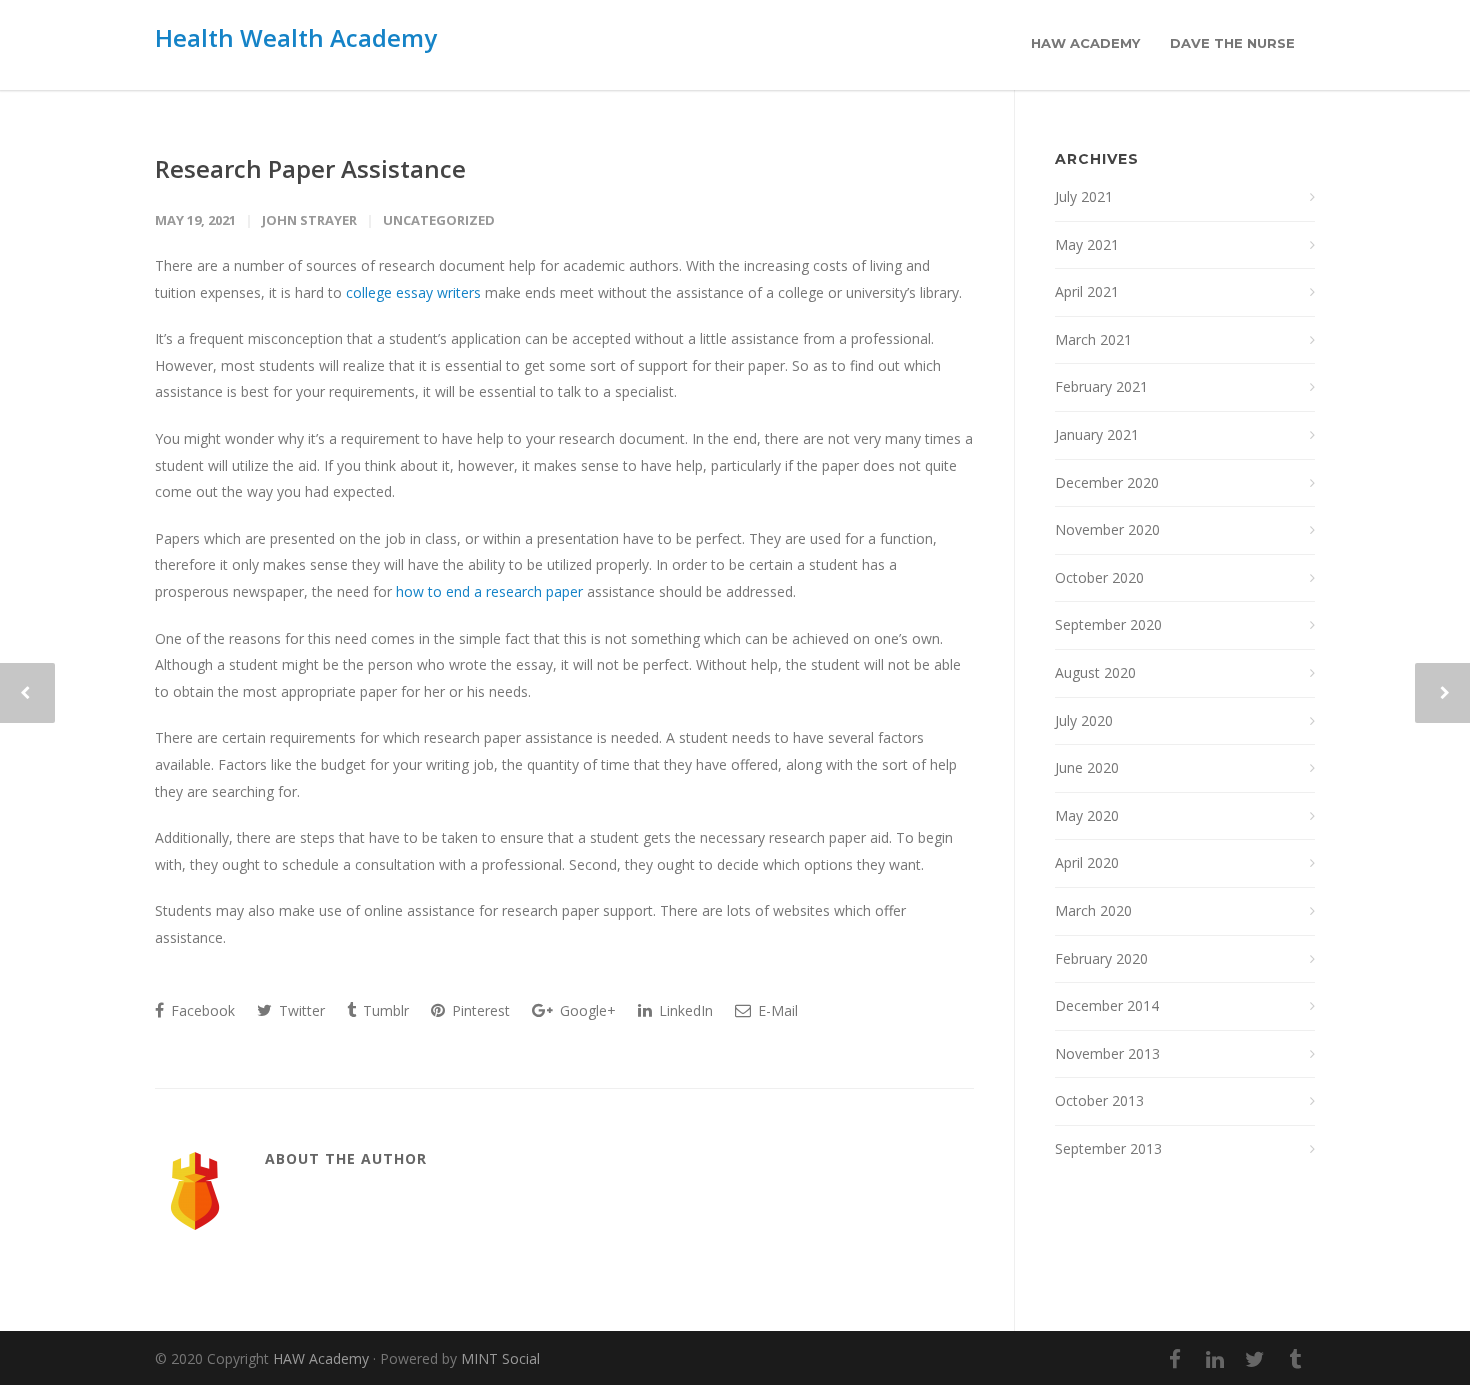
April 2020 (1087, 862)
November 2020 (1107, 529)
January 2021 (1097, 434)
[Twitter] (1255, 1359)
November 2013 (1107, 1053)
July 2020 (1084, 720)
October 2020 (1099, 577)
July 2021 (1084, 196)
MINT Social (500, 1358)
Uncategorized (439, 220)
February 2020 (1101, 958)
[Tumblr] (1295, 1359)
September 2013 (1108, 1148)
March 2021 (1093, 339)
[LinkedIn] (1215, 1359)
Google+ (586, 1010)
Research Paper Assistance (310, 168)
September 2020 (1108, 624)
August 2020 (1095, 672)
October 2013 (1099, 1100)
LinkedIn (684, 1010)
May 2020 (1087, 815)
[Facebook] (1175, 1359)
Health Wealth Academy (296, 37)
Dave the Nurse (1232, 43)
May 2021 (1087, 244)
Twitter (300, 1010)
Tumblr (384, 1010)
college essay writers (413, 292)
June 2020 (1087, 767)
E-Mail (776, 1010)
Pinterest (479, 1010)
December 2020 (1107, 482)
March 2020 (1093, 910)
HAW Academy (1085, 43)
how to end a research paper (489, 591)
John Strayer (309, 220)
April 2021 (1087, 291)
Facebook (201, 1010)
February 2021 (1101, 386)
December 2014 (1107, 1005)
